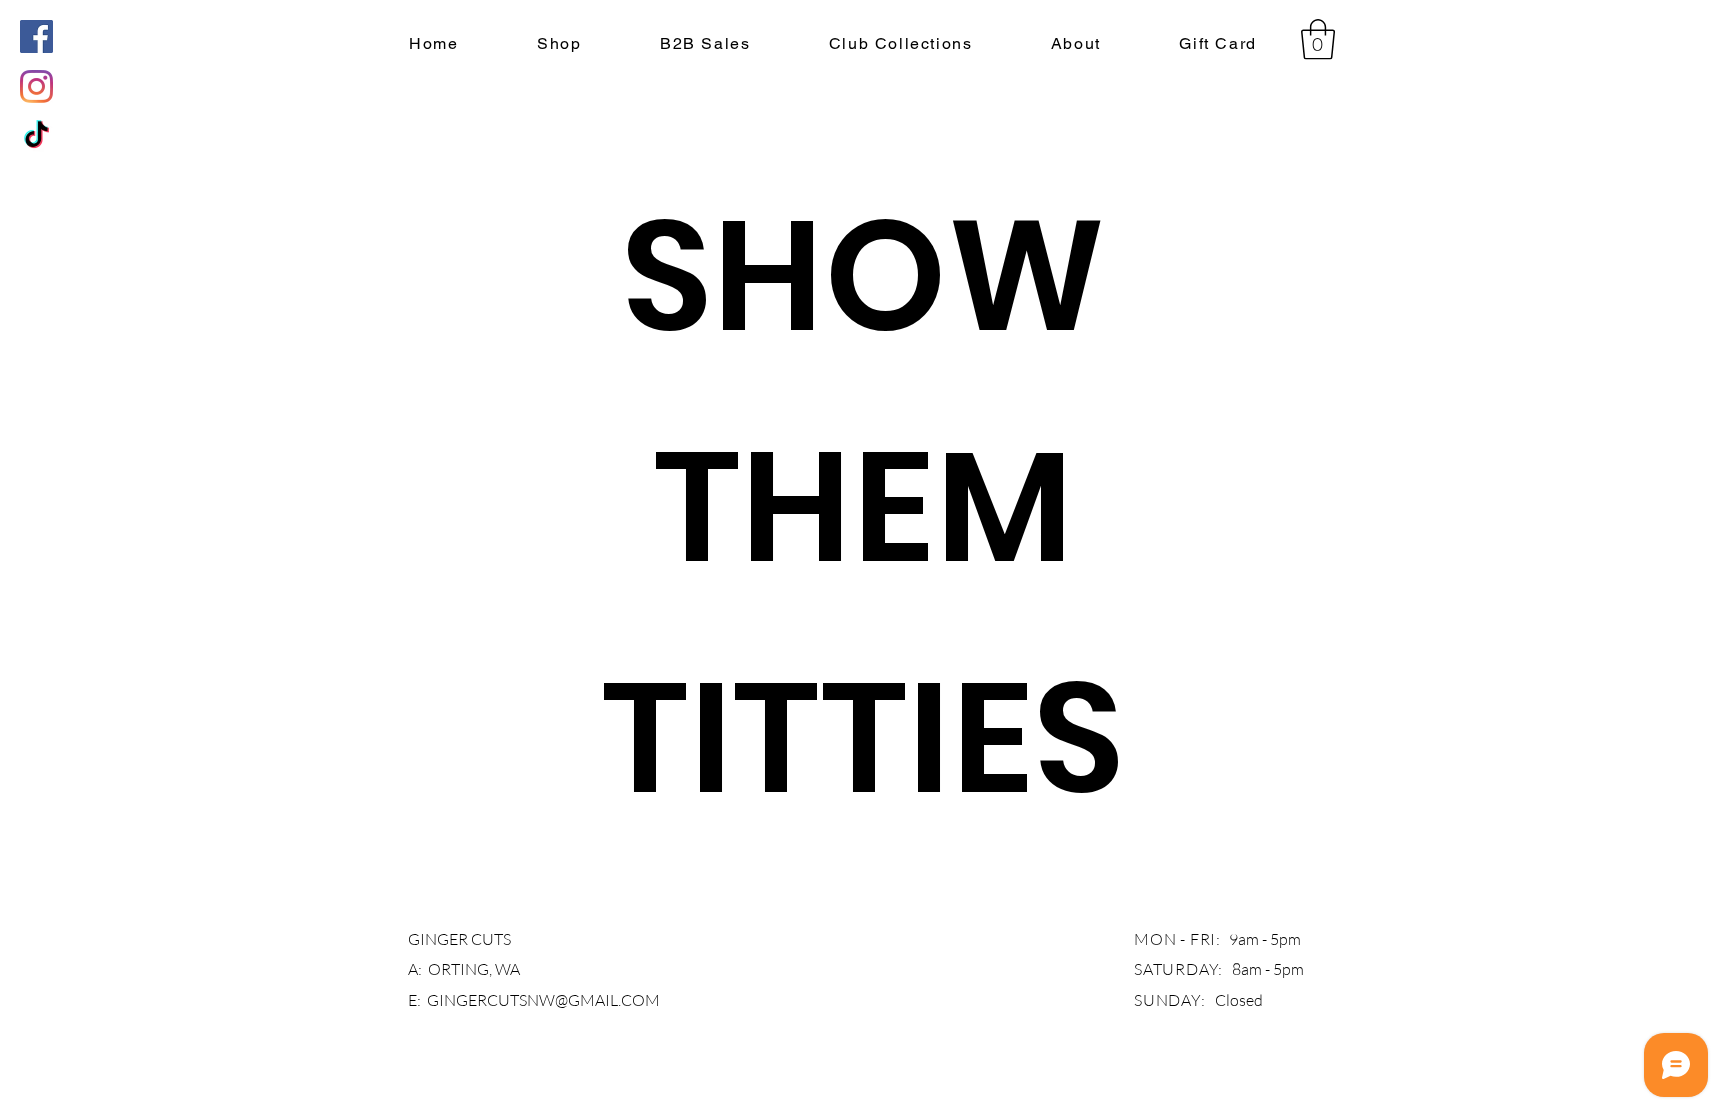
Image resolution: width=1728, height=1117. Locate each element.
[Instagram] (36, 86)
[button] (559, 44)
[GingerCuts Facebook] (36, 36)
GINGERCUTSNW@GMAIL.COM (543, 1000)
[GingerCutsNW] (36, 136)
